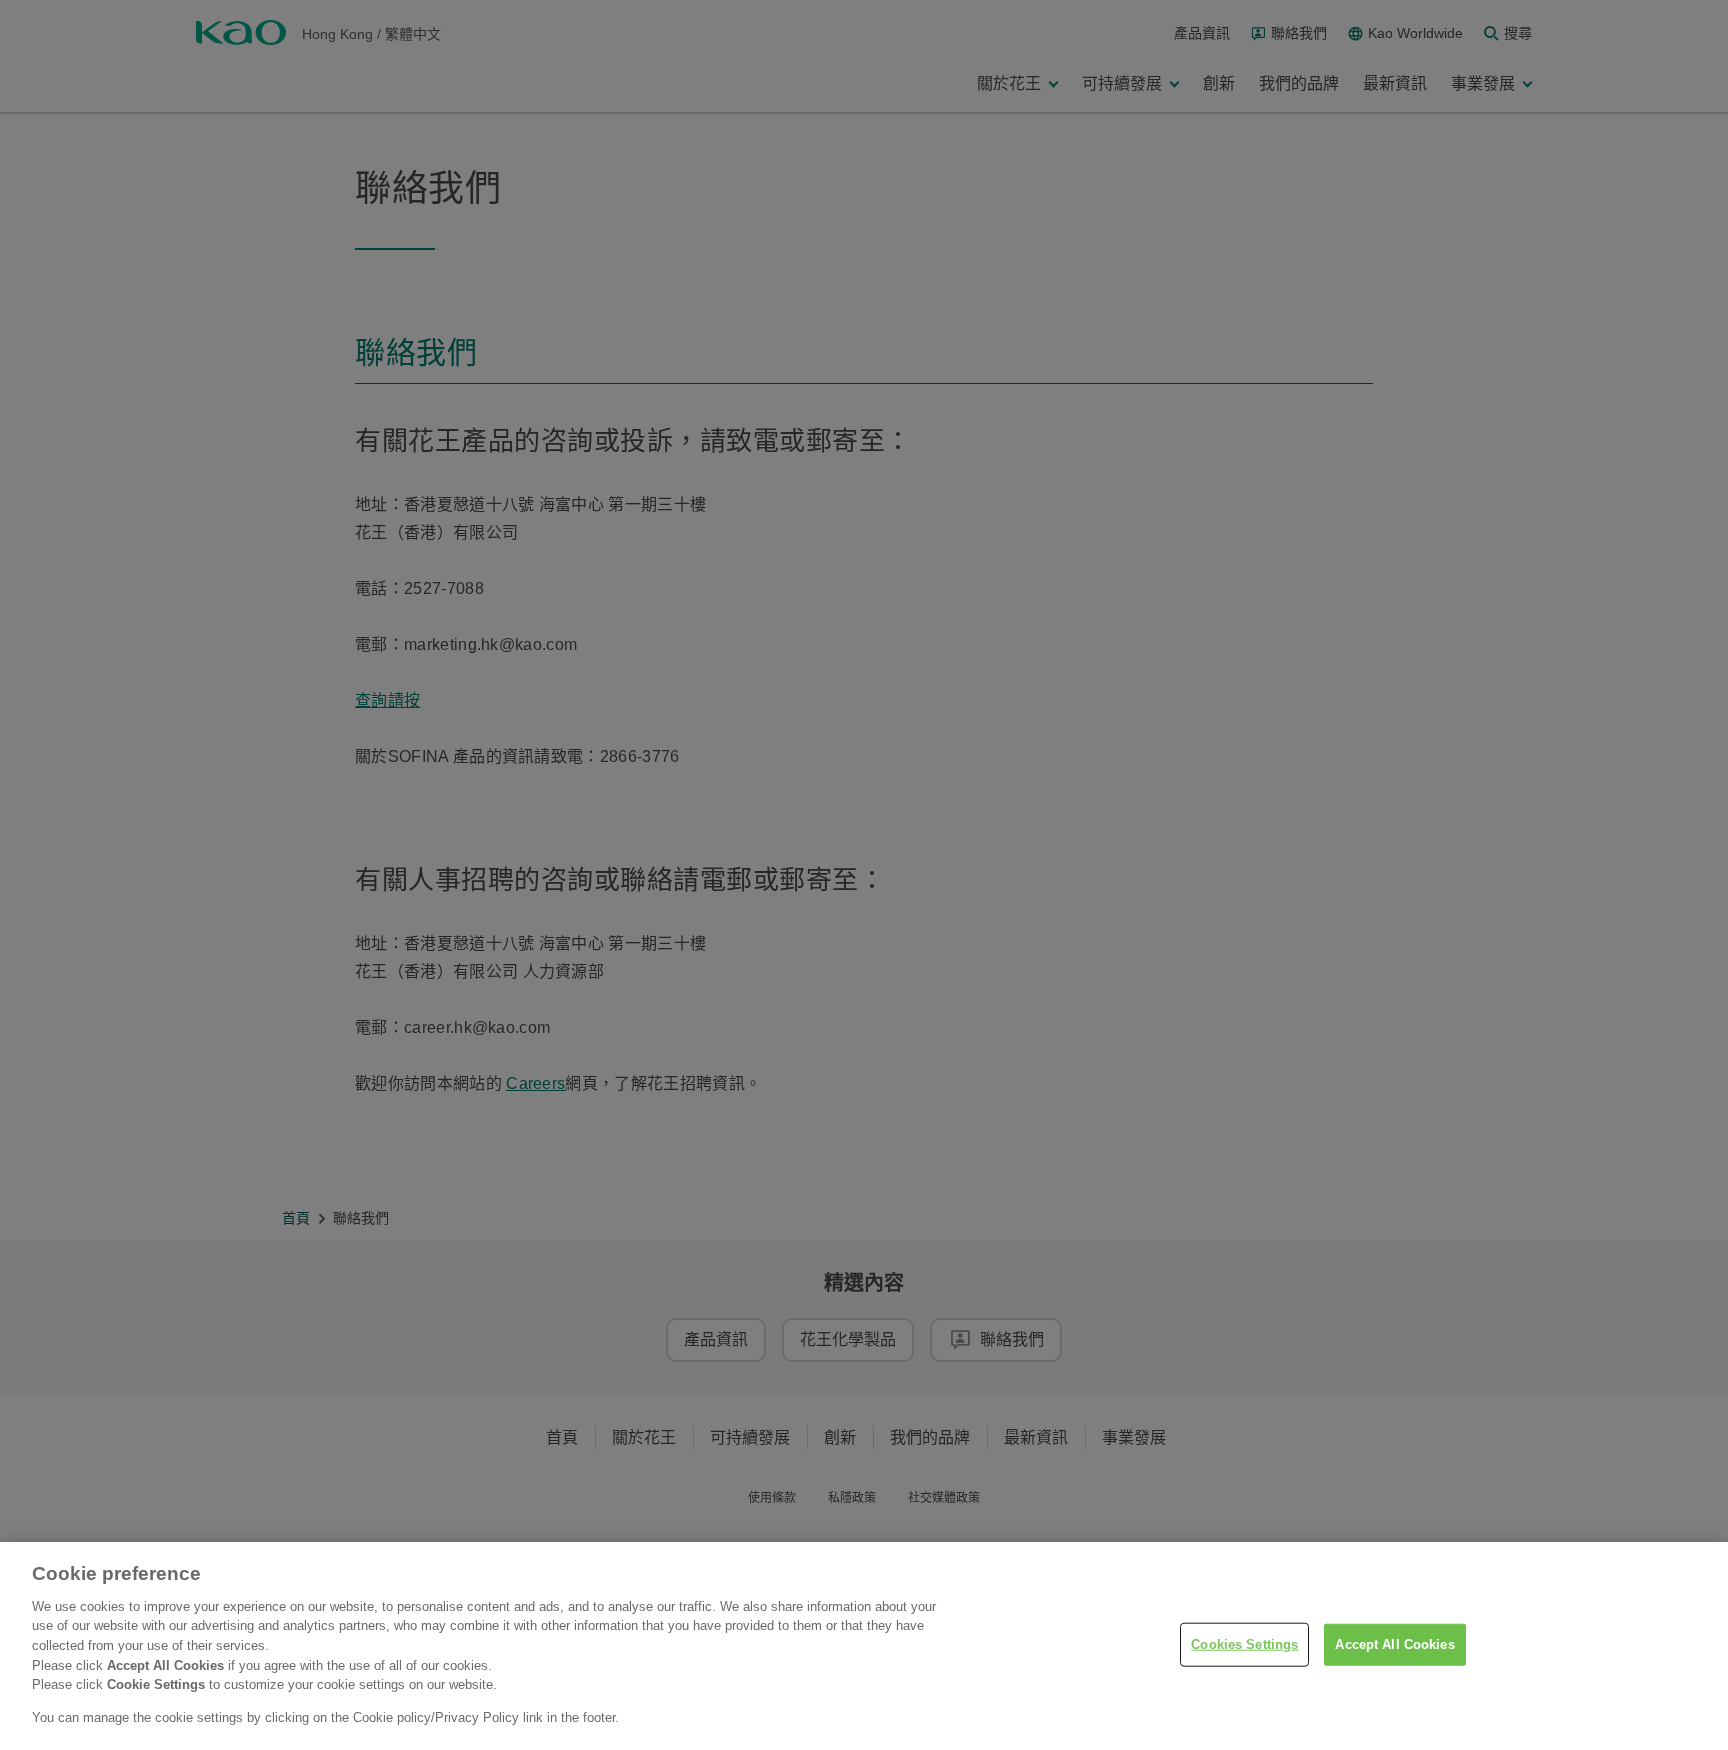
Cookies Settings (1244, 1644)
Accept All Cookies (1394, 1644)
